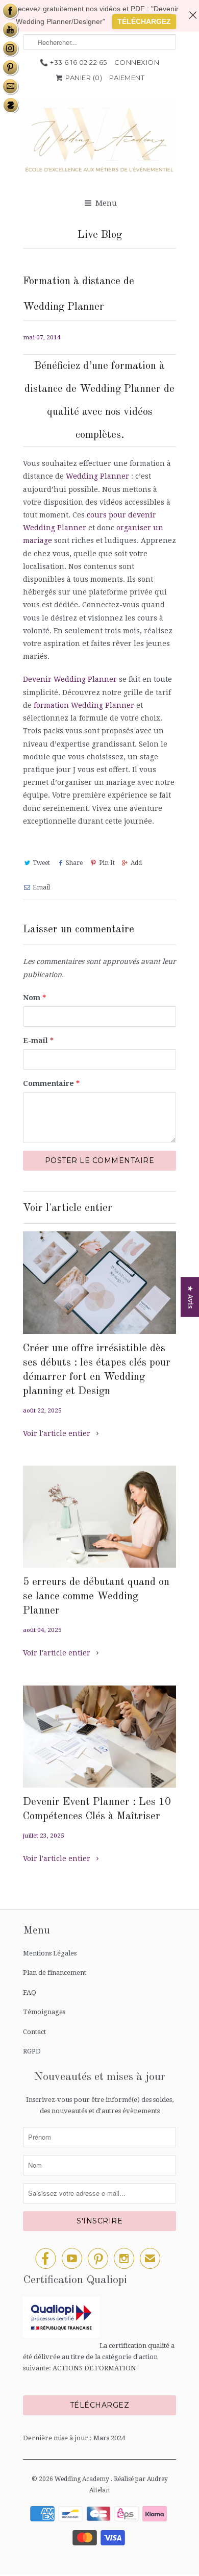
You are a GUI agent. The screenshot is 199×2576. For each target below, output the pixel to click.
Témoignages (44, 2012)
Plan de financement (55, 1973)
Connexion (137, 62)
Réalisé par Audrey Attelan (129, 2485)
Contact (34, 2032)
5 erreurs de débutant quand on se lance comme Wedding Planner (96, 1596)
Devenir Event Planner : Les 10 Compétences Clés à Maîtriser (97, 1809)
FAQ (30, 1992)
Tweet (41, 863)
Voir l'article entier (58, 1433)
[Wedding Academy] (99, 143)
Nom (34, 998)
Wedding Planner (97, 476)
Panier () (83, 78)
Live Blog (100, 235)
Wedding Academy (83, 2479)
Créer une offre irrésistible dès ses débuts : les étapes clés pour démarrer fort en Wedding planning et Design (97, 1370)
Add (136, 863)
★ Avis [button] (190, 1297)
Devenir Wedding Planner (70, 679)
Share (74, 863)
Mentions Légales (50, 1953)
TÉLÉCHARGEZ (144, 21)
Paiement (127, 78)
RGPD (32, 2051)
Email (41, 887)
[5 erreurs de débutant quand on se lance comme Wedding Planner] (99, 1517)
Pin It (107, 863)
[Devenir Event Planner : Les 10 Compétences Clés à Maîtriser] (99, 1737)
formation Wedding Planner (84, 705)
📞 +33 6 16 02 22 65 (73, 62)
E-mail (38, 1041)
